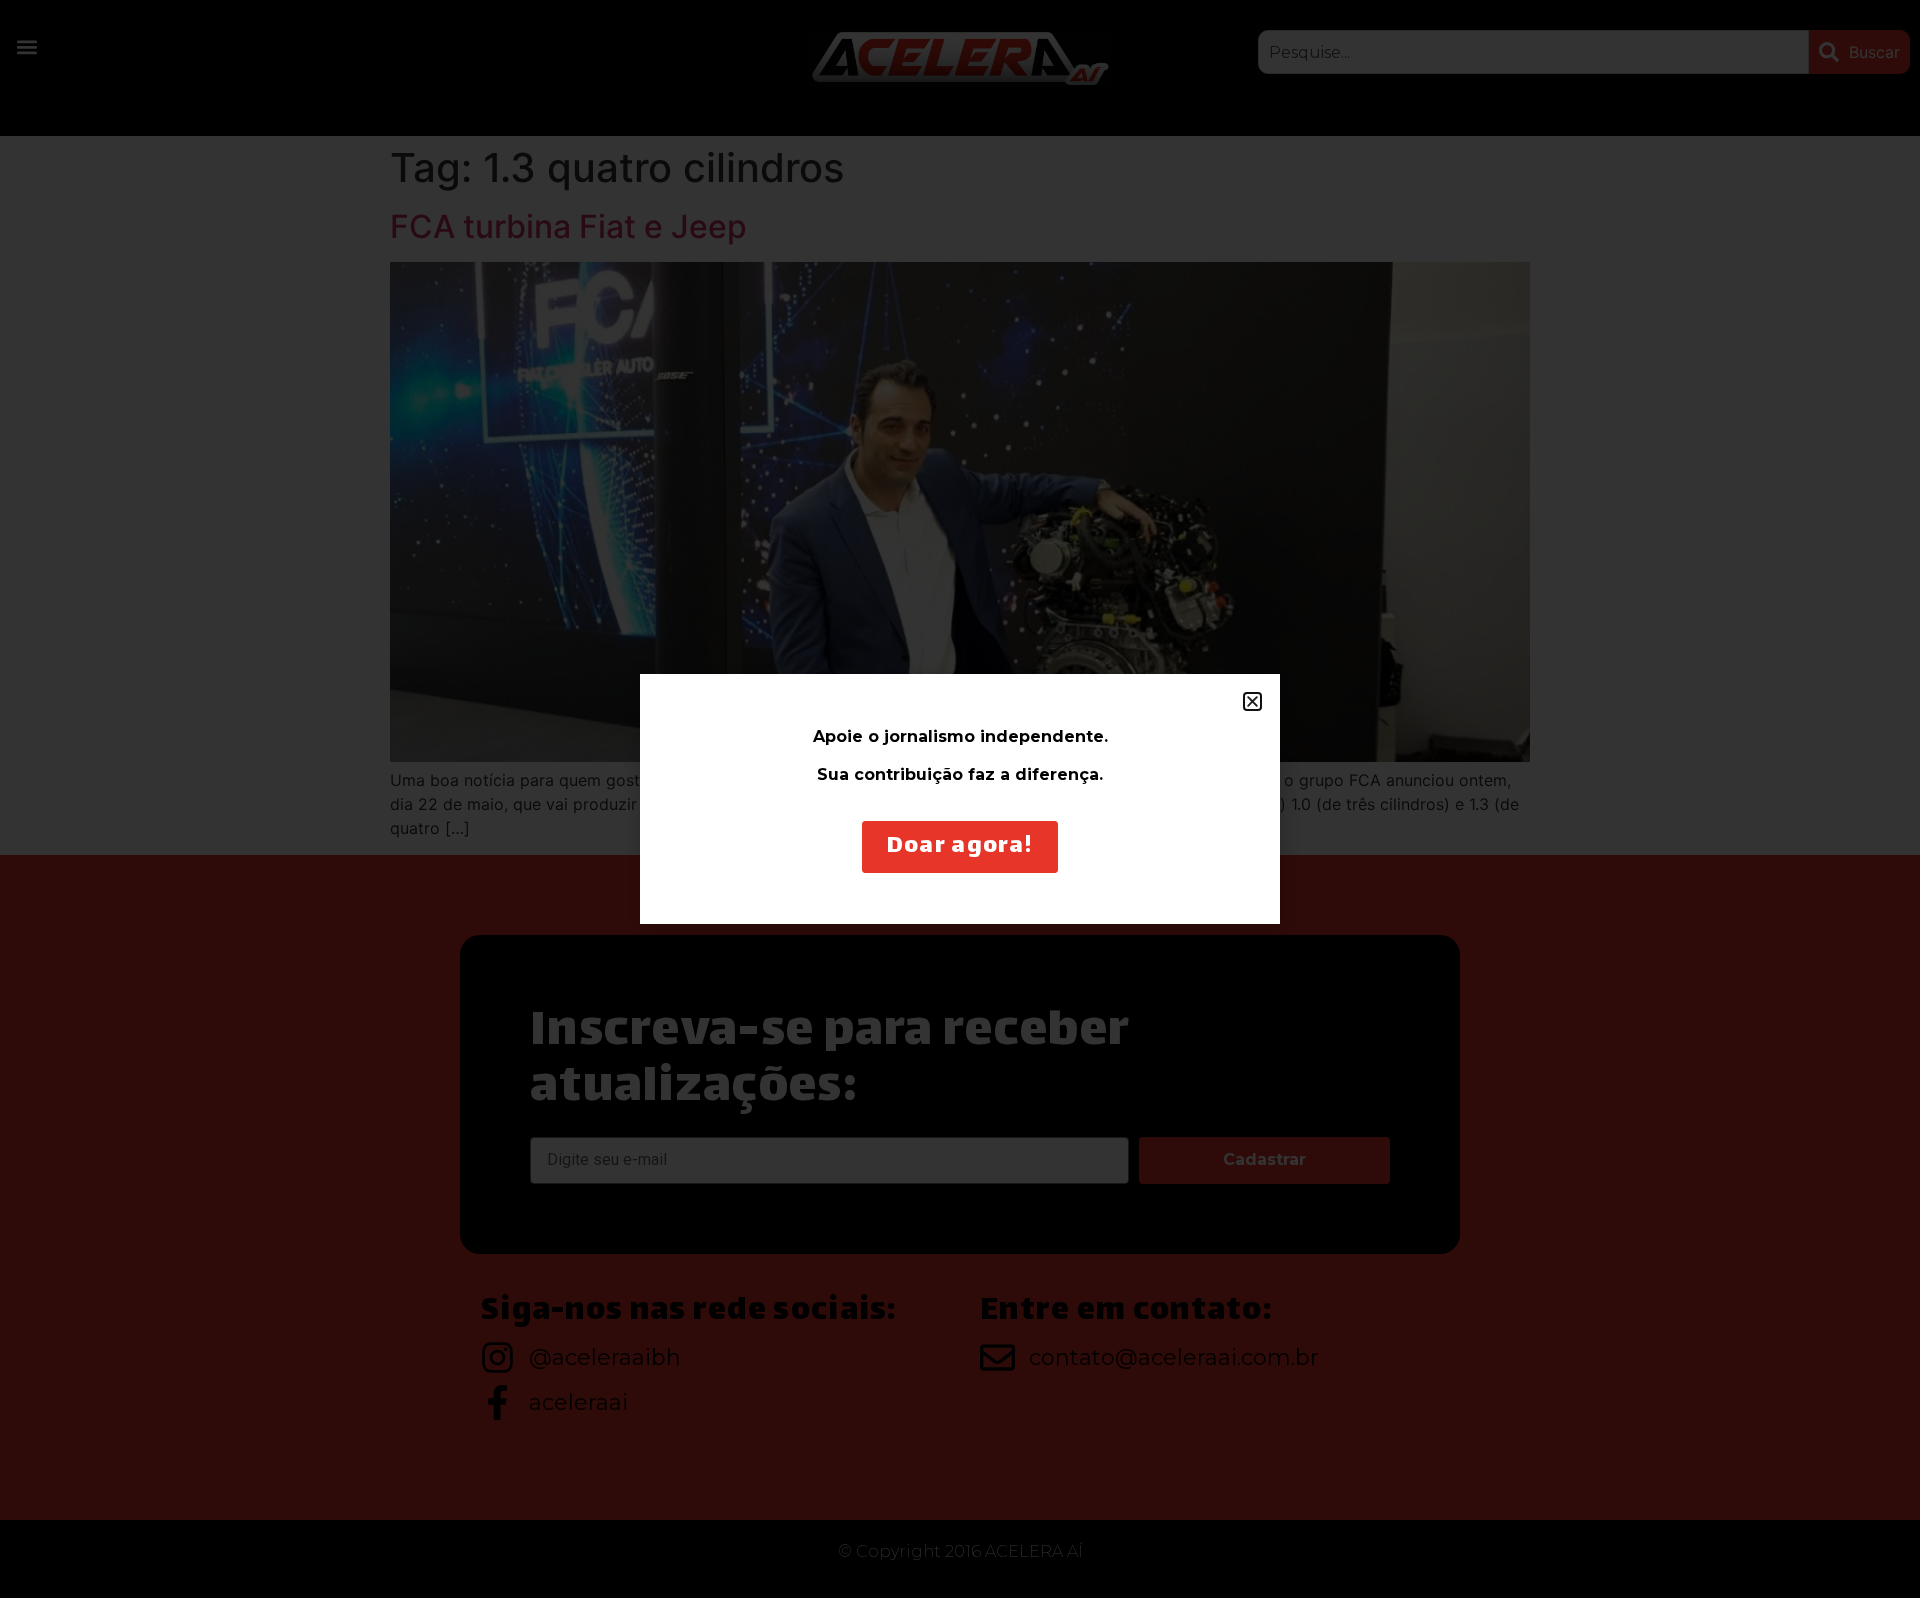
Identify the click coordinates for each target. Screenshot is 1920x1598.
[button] (1252, 701)
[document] (960, 799)
